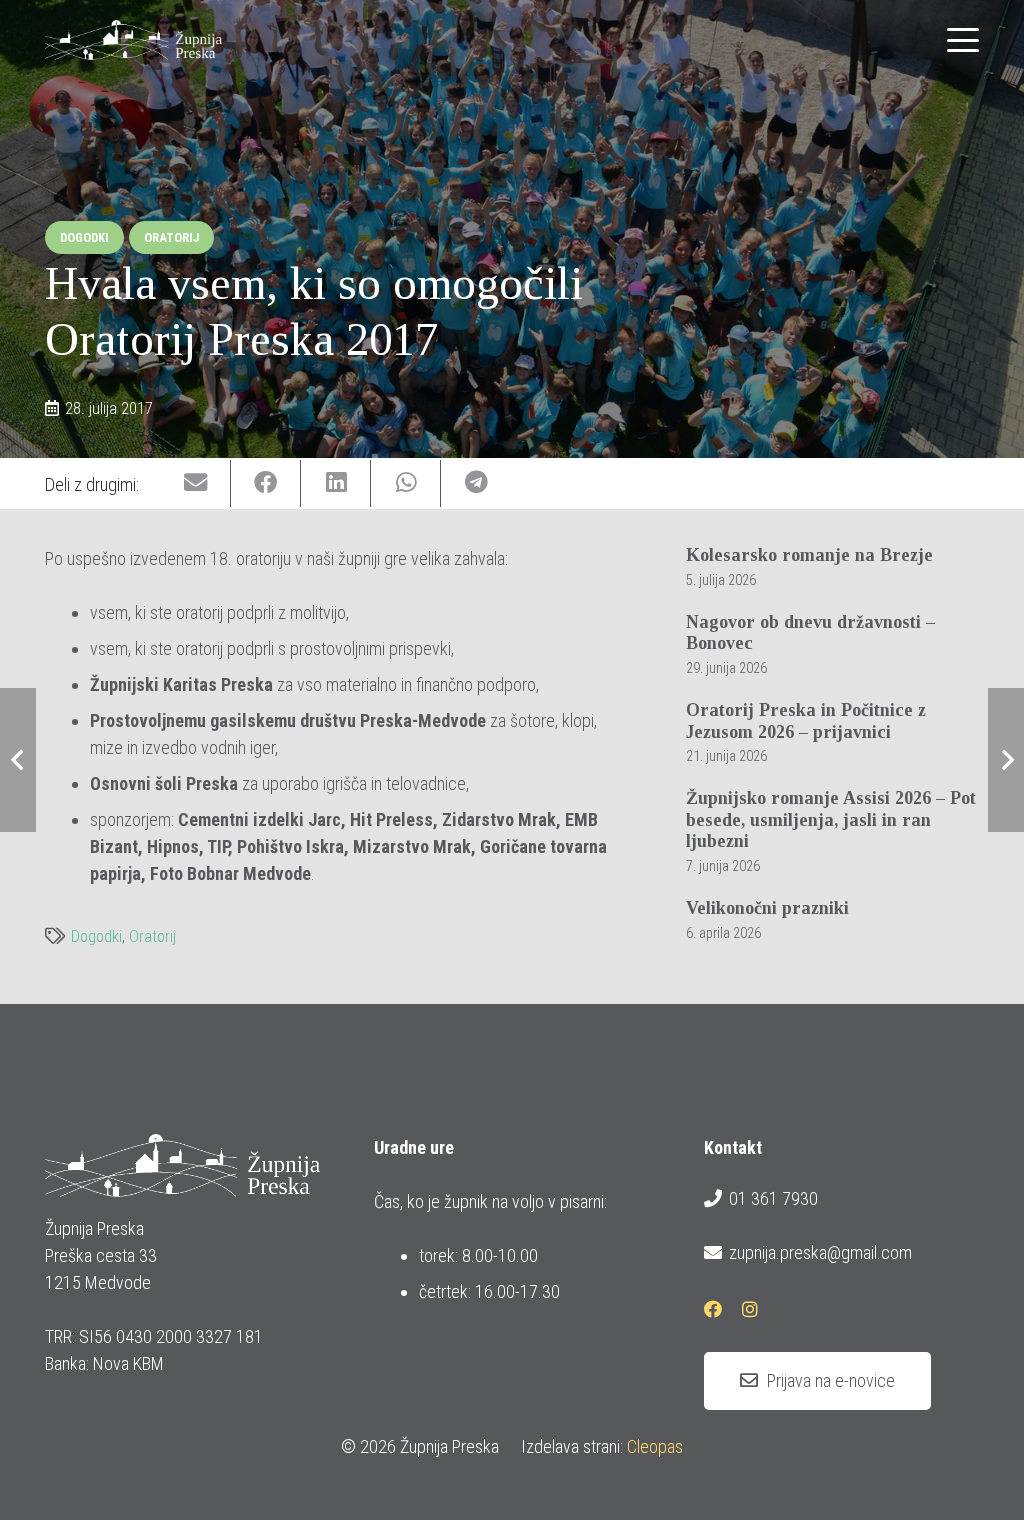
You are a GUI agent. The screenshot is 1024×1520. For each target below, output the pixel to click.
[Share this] (266, 483)
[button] (963, 40)
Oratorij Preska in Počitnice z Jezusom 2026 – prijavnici (806, 721)
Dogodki (96, 936)
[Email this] (196, 483)
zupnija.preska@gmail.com (820, 1252)
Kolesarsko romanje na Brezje (809, 555)
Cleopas (655, 1446)
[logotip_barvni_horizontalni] (133, 40)
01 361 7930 (773, 1198)
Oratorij (152, 936)
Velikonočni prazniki (767, 908)
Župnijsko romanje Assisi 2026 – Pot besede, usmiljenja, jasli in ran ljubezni (831, 819)
